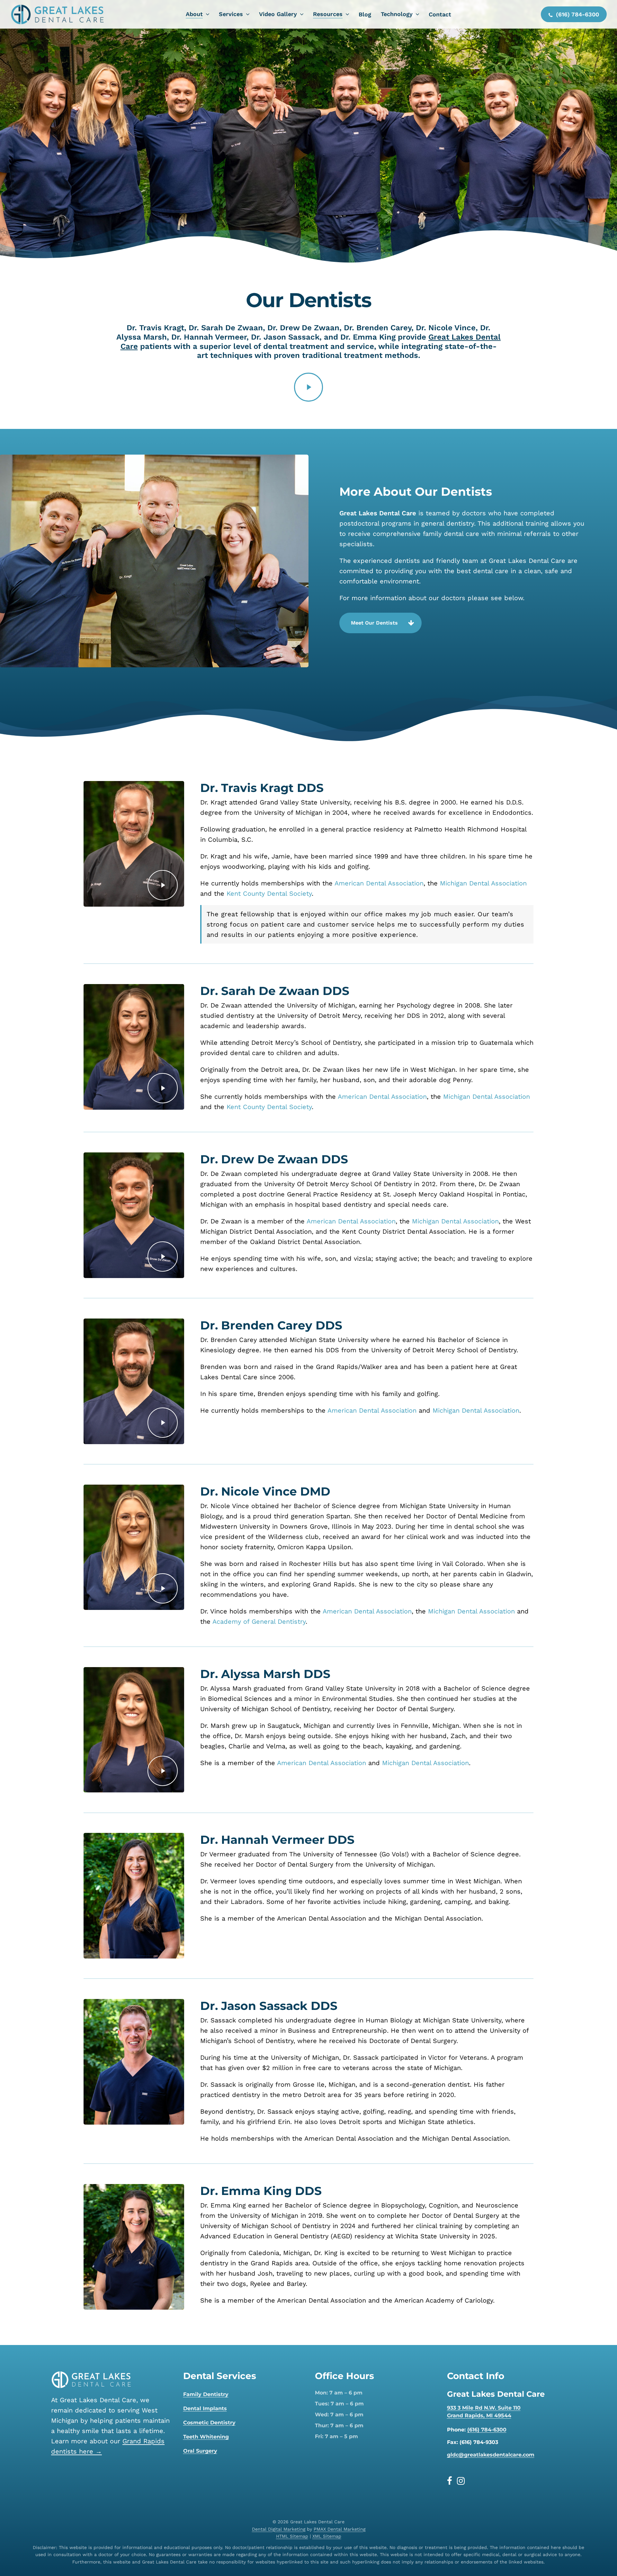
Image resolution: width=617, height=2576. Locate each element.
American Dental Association (379, 883)
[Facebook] (452, 2481)
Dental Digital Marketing (279, 2529)
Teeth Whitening (206, 2437)
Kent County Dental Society (269, 893)
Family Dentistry (206, 2394)
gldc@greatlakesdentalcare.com (491, 2455)
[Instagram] (461, 2481)
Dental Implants (205, 2408)
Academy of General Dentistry (259, 1621)
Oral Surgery (200, 2451)
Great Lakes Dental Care (378, 513)
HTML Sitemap (292, 2536)
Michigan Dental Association (483, 883)
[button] (380, 623)
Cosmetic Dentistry (209, 2423)
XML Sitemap (327, 2536)
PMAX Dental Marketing (340, 2529)
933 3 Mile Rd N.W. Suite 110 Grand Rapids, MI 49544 (484, 2412)
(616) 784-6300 (487, 2430)
